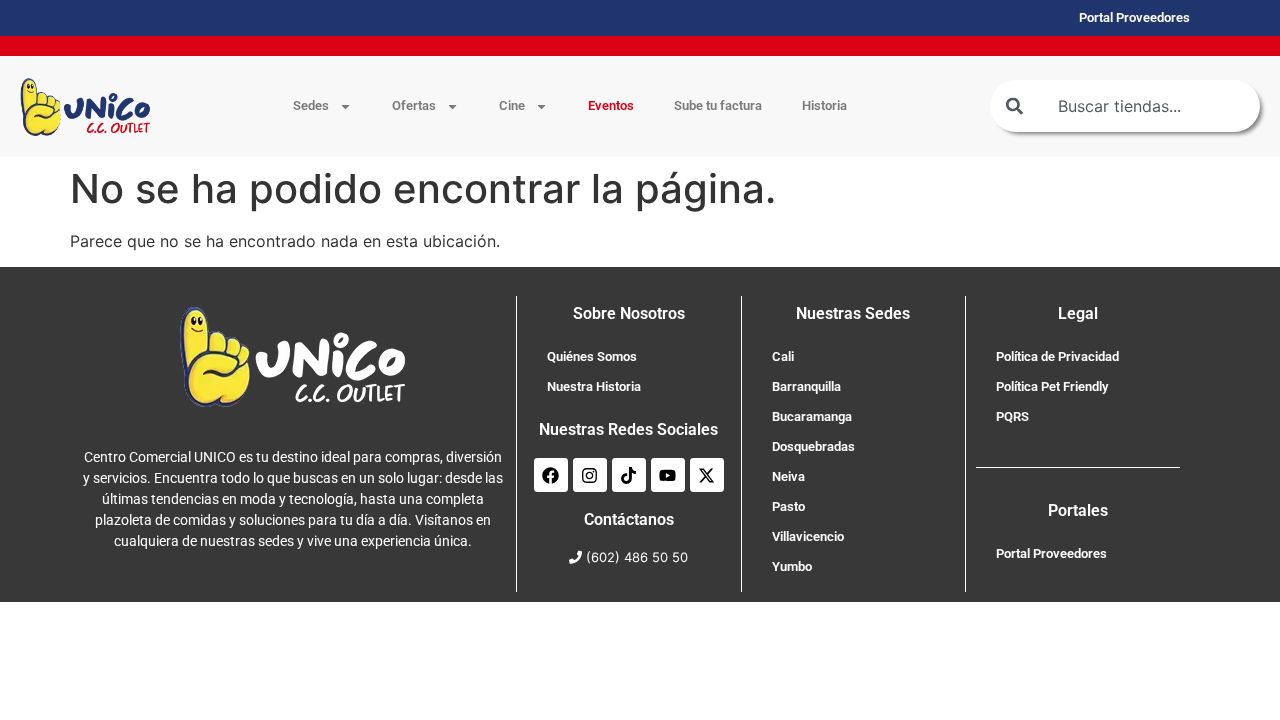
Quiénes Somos (592, 356)
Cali (783, 356)
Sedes (311, 105)
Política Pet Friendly (1052, 386)
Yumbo (792, 566)
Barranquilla (806, 386)
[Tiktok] (629, 475)
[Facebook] (551, 475)
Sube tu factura (718, 105)
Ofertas (414, 105)
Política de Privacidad (1057, 356)
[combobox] (1125, 106)
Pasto (788, 506)
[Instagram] (590, 475)
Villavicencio (808, 536)
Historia (824, 105)
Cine (512, 105)
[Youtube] (668, 475)
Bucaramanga (812, 416)
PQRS (1012, 416)
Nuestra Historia (594, 386)
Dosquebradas (813, 446)
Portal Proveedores (1051, 553)
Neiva (788, 476)
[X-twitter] (707, 475)
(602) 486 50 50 (637, 557)
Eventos (611, 105)
